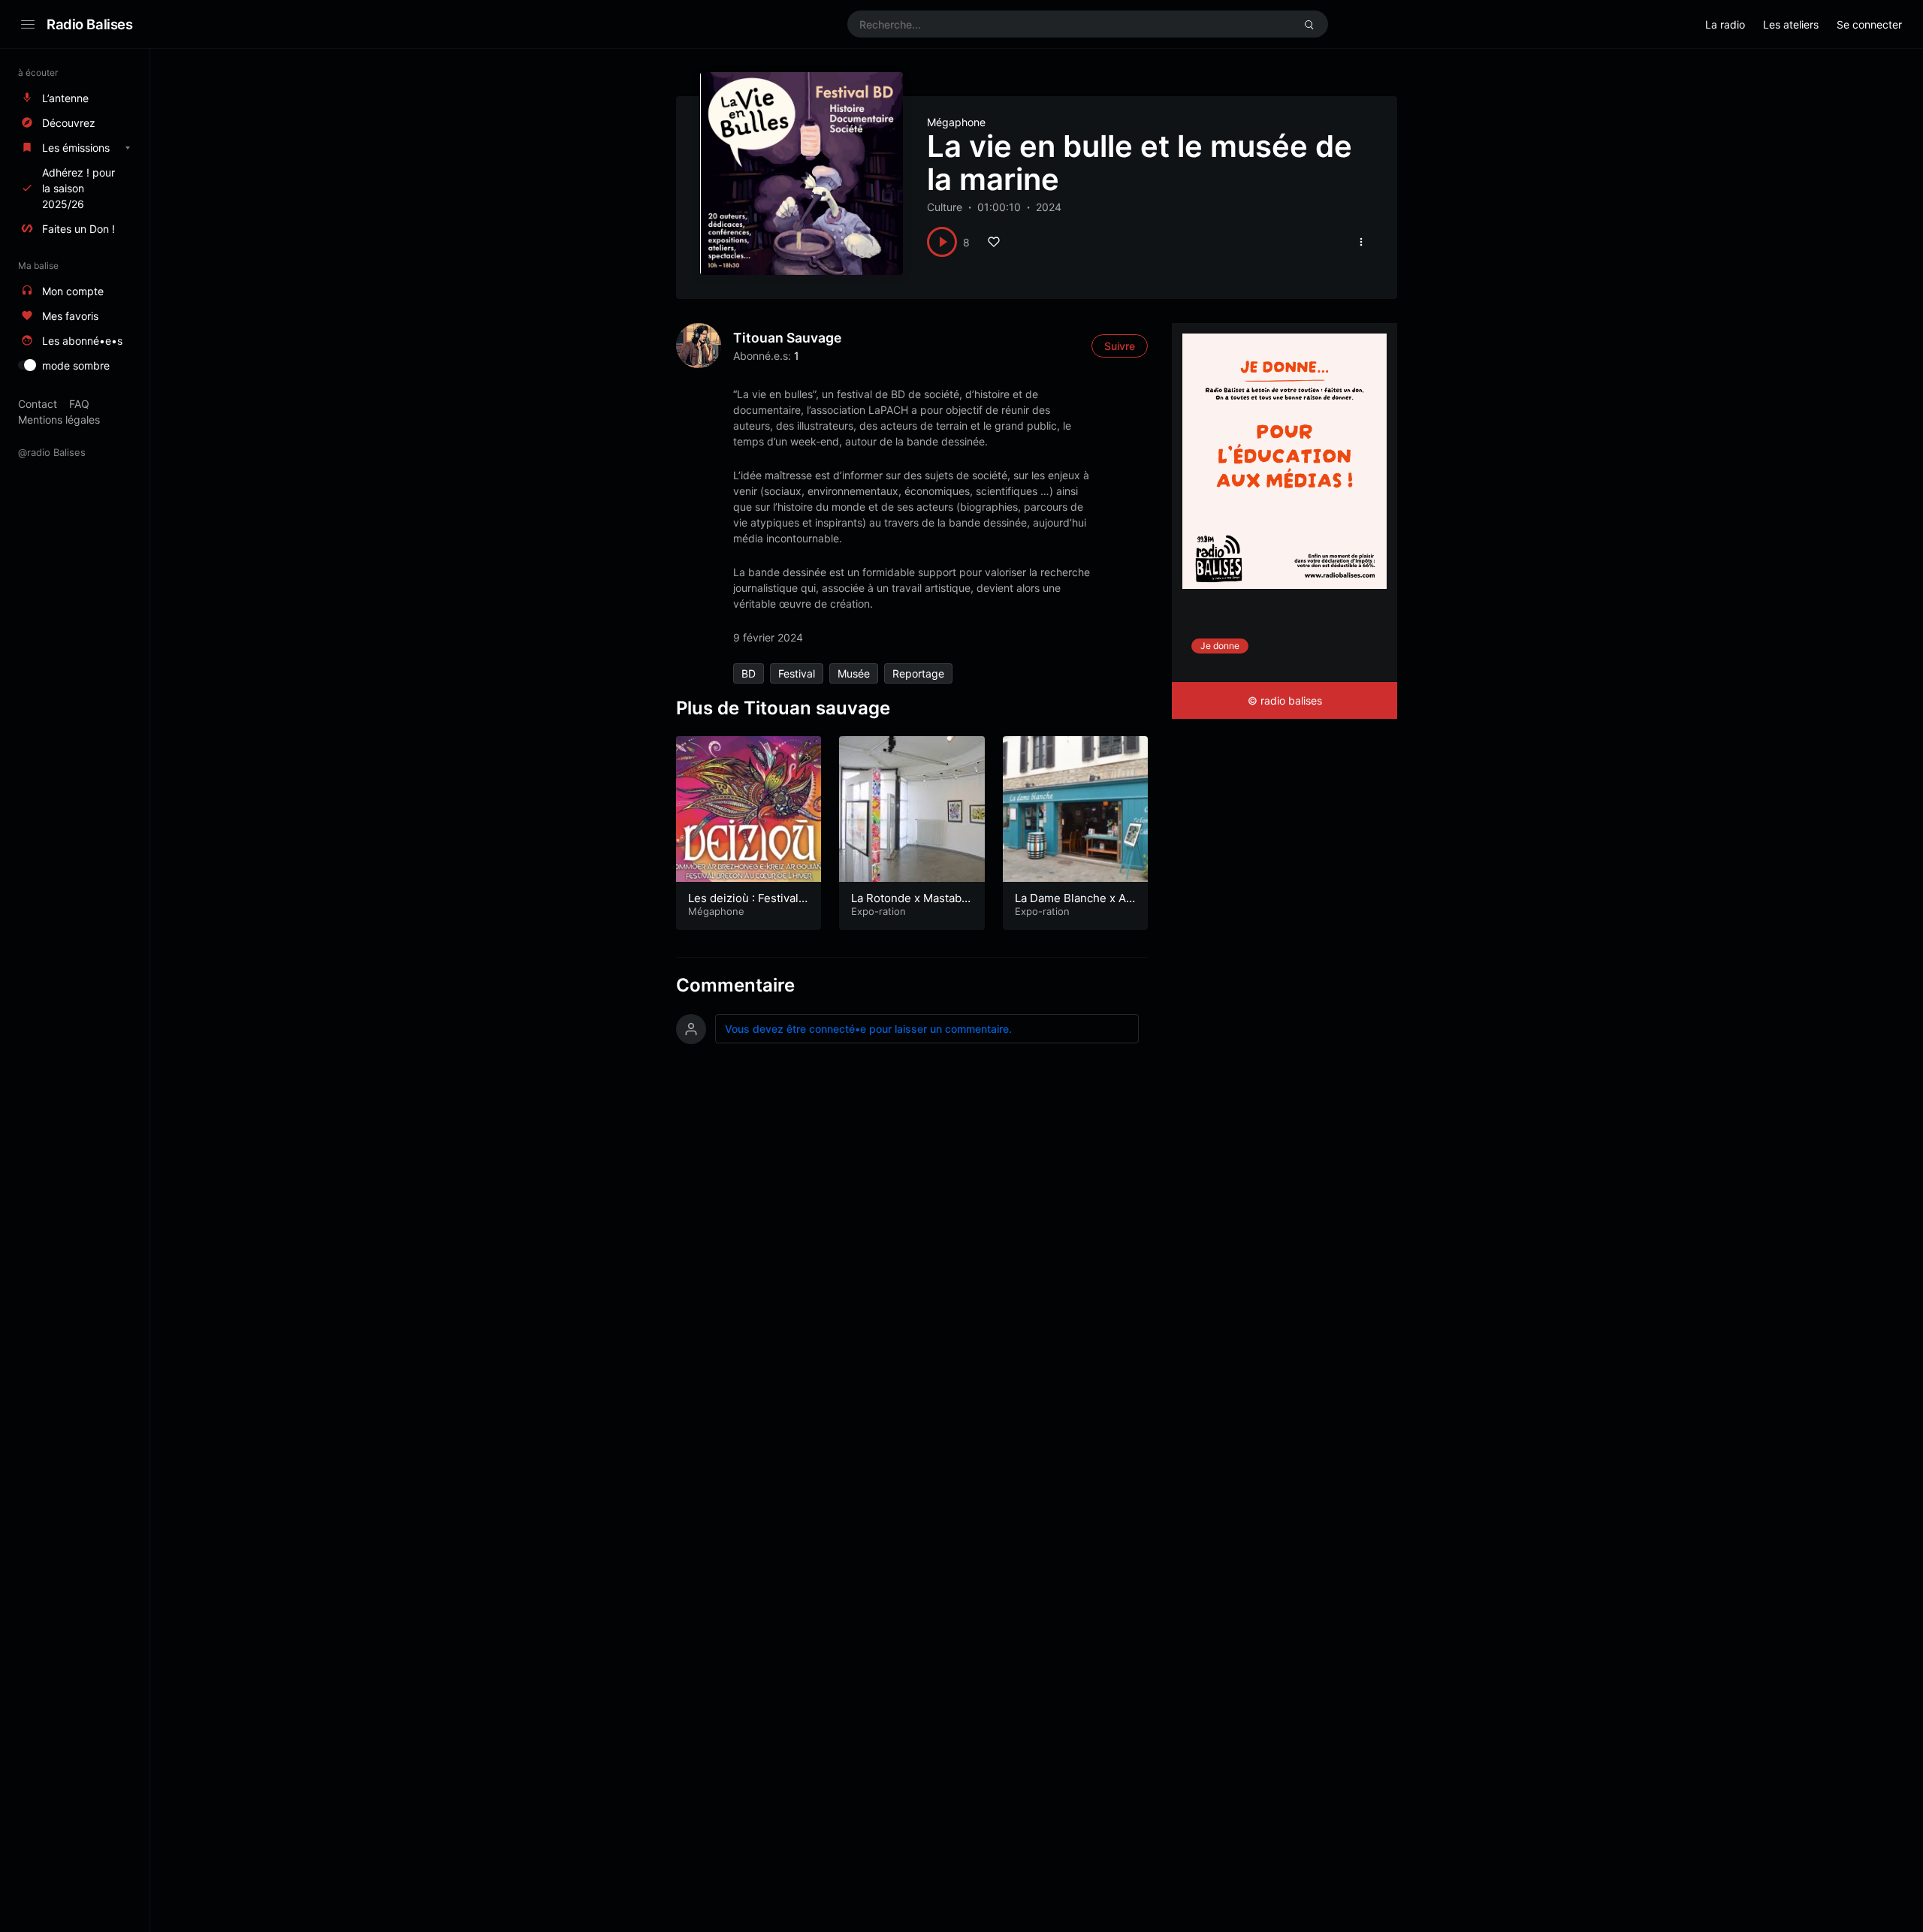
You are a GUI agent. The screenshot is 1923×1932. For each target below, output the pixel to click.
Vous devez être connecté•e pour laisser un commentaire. (868, 1029)
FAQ (79, 404)
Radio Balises (90, 24)
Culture (945, 207)
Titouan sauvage (787, 338)
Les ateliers (1791, 24)
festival (797, 673)
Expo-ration (878, 911)
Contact (38, 404)
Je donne (1220, 646)
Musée (854, 673)
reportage (918, 673)
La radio (1725, 24)
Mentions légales (59, 420)
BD (749, 673)
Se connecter (1869, 24)
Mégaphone (956, 122)
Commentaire (735, 985)
